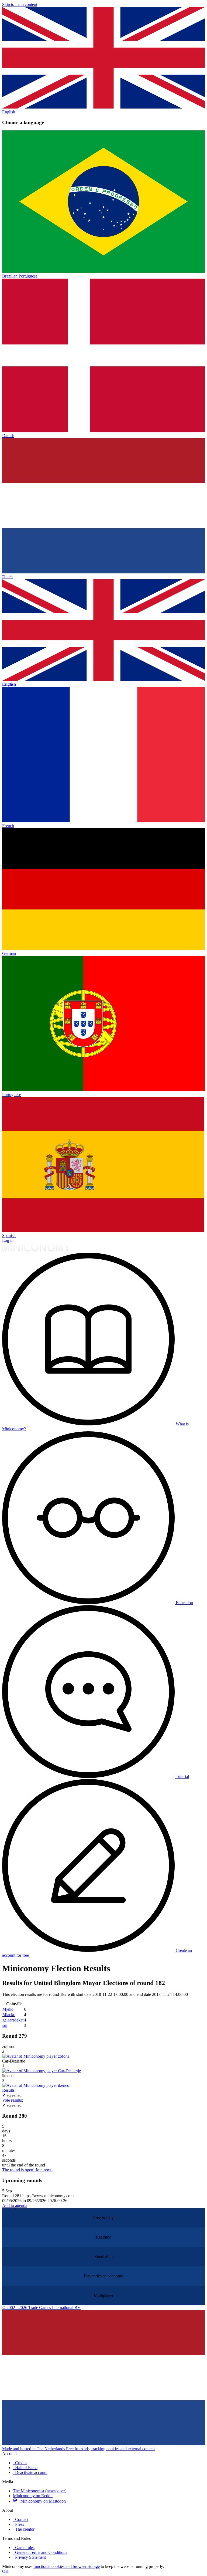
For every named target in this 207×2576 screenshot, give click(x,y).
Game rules (24, 2548)
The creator (24, 2529)
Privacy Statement (29, 2557)
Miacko (9, 2015)
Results (8, 2090)
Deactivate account (30, 2472)
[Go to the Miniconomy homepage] (36, 1250)
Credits (20, 2463)
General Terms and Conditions (40, 2552)
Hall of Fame (25, 2468)
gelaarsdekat (13, 2020)
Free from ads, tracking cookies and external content (110, 2449)
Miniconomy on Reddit (33, 2496)
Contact (21, 2519)
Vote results (12, 2100)
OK (5, 2571)
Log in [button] (8, 1240)
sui (5, 2025)
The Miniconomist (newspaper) (40, 2491)
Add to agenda (15, 2205)
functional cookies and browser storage (67, 2566)
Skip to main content (20, 4)
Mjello (8, 2009)
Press (18, 2524)
